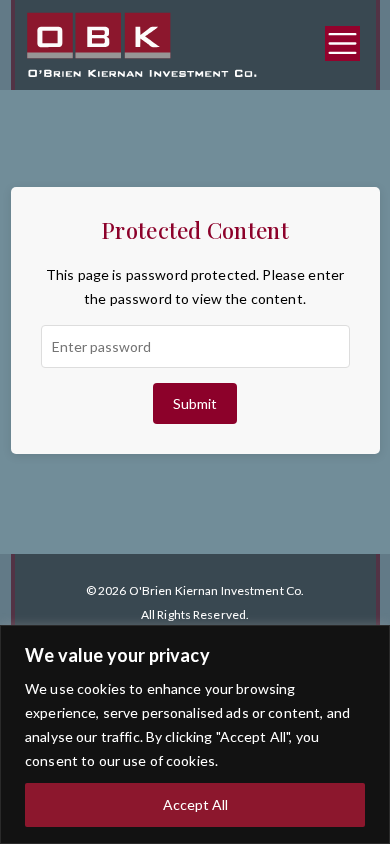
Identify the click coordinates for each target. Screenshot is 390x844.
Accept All (195, 804)
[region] (195, 734)
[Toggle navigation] (342, 43)
